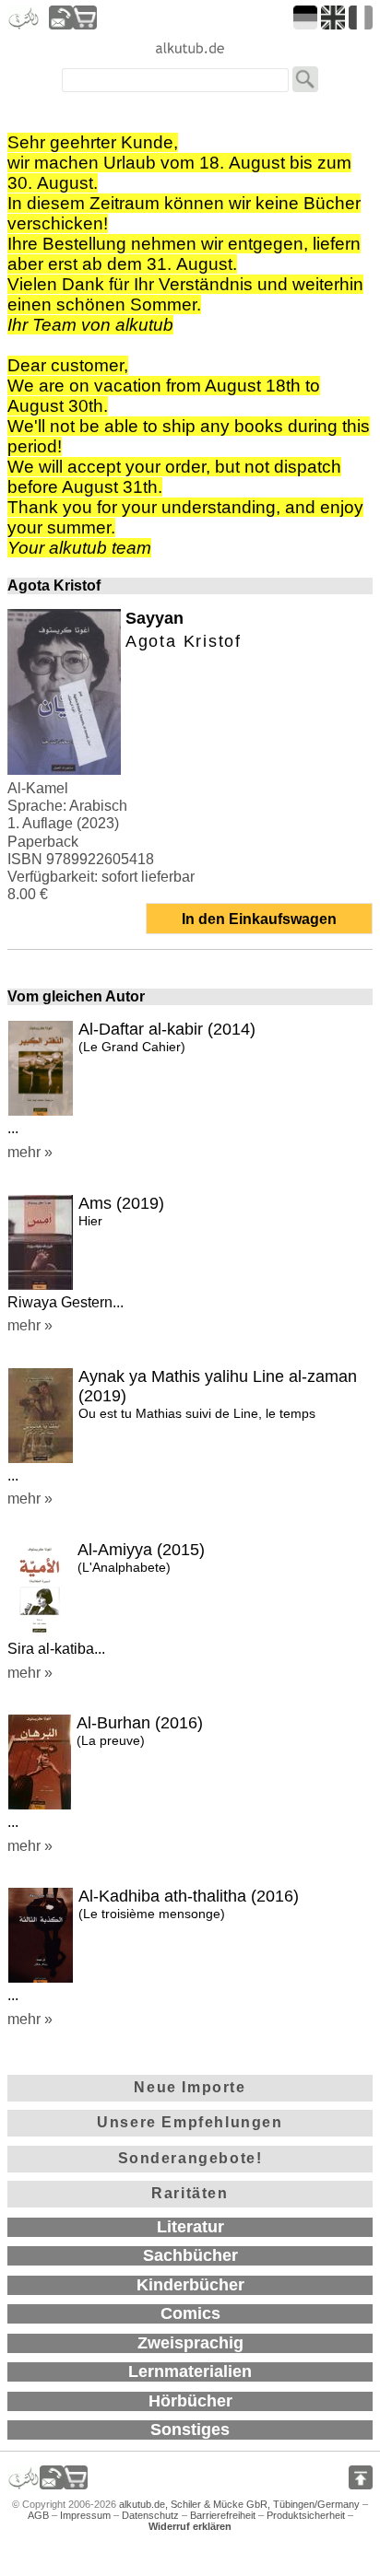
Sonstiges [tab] (190, 2430)
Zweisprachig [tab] (190, 2343)
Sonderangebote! (190, 2158)
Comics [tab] (190, 2313)
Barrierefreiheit (223, 2515)
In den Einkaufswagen (259, 919)
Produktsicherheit (306, 2515)
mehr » (30, 1152)
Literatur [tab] (190, 2227)
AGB (38, 2515)
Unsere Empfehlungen (190, 2122)
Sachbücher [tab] (190, 2255)
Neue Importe (190, 2087)
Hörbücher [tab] (190, 2401)
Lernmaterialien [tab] (190, 2371)
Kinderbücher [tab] (190, 2285)
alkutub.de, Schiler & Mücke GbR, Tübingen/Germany (239, 2504)
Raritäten (190, 2193)
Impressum (85, 2515)
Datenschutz (150, 2515)
